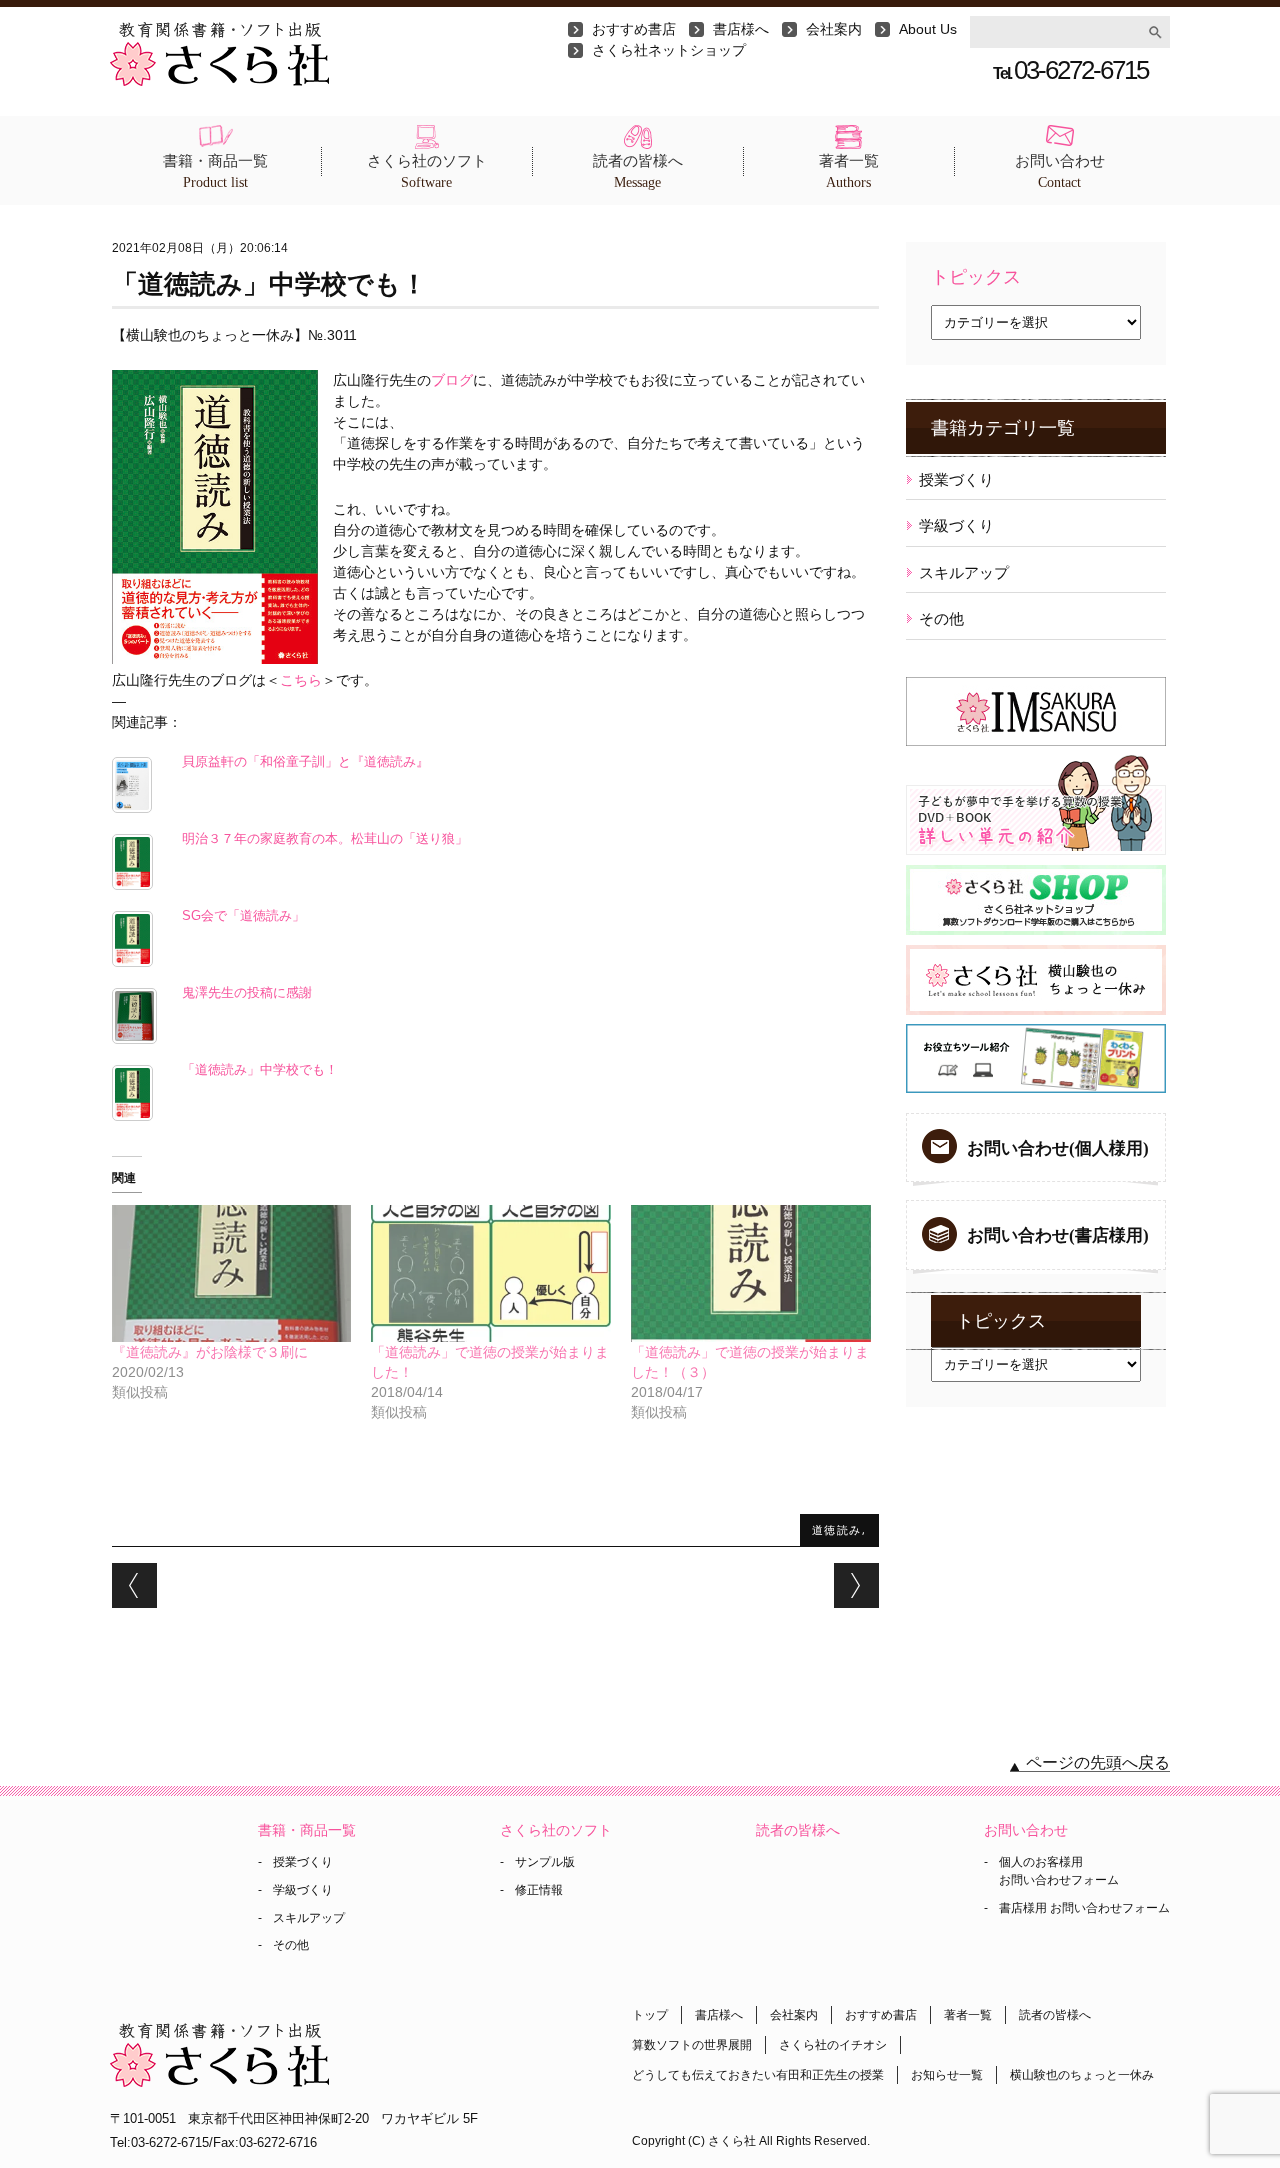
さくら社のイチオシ (833, 2045)
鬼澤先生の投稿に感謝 (247, 993)
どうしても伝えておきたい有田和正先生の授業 (758, 2075)
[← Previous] (134, 1585)
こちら (301, 680)
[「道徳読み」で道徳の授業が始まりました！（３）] (751, 1273)
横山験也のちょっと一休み (1082, 2075)
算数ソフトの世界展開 (692, 2045)
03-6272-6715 (1070, 70)
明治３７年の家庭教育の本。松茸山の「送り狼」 (325, 839)
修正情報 (539, 1890)
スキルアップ (964, 572)
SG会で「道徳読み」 (243, 916)
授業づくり (956, 479)
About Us (928, 29)
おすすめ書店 (634, 29)
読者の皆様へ (638, 171)
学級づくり (956, 525)
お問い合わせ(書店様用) (1058, 1235)
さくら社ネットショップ (669, 50)
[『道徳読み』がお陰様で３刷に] (232, 1273)
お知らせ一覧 (947, 2075)
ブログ (452, 380)
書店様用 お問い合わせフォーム (1084, 1908)
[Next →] (856, 1585)
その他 (941, 618)
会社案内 (834, 29)
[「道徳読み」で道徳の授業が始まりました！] (491, 1273)
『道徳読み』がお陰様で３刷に (210, 1352)
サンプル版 (545, 1862)
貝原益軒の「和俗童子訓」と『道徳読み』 (305, 762)
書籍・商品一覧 (215, 171)
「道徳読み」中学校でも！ (260, 1070)
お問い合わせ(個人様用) (1058, 1148)
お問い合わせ (1060, 171)
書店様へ (741, 29)
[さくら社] (219, 32)
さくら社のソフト (427, 171)
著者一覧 (849, 171)
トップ (650, 2015)
